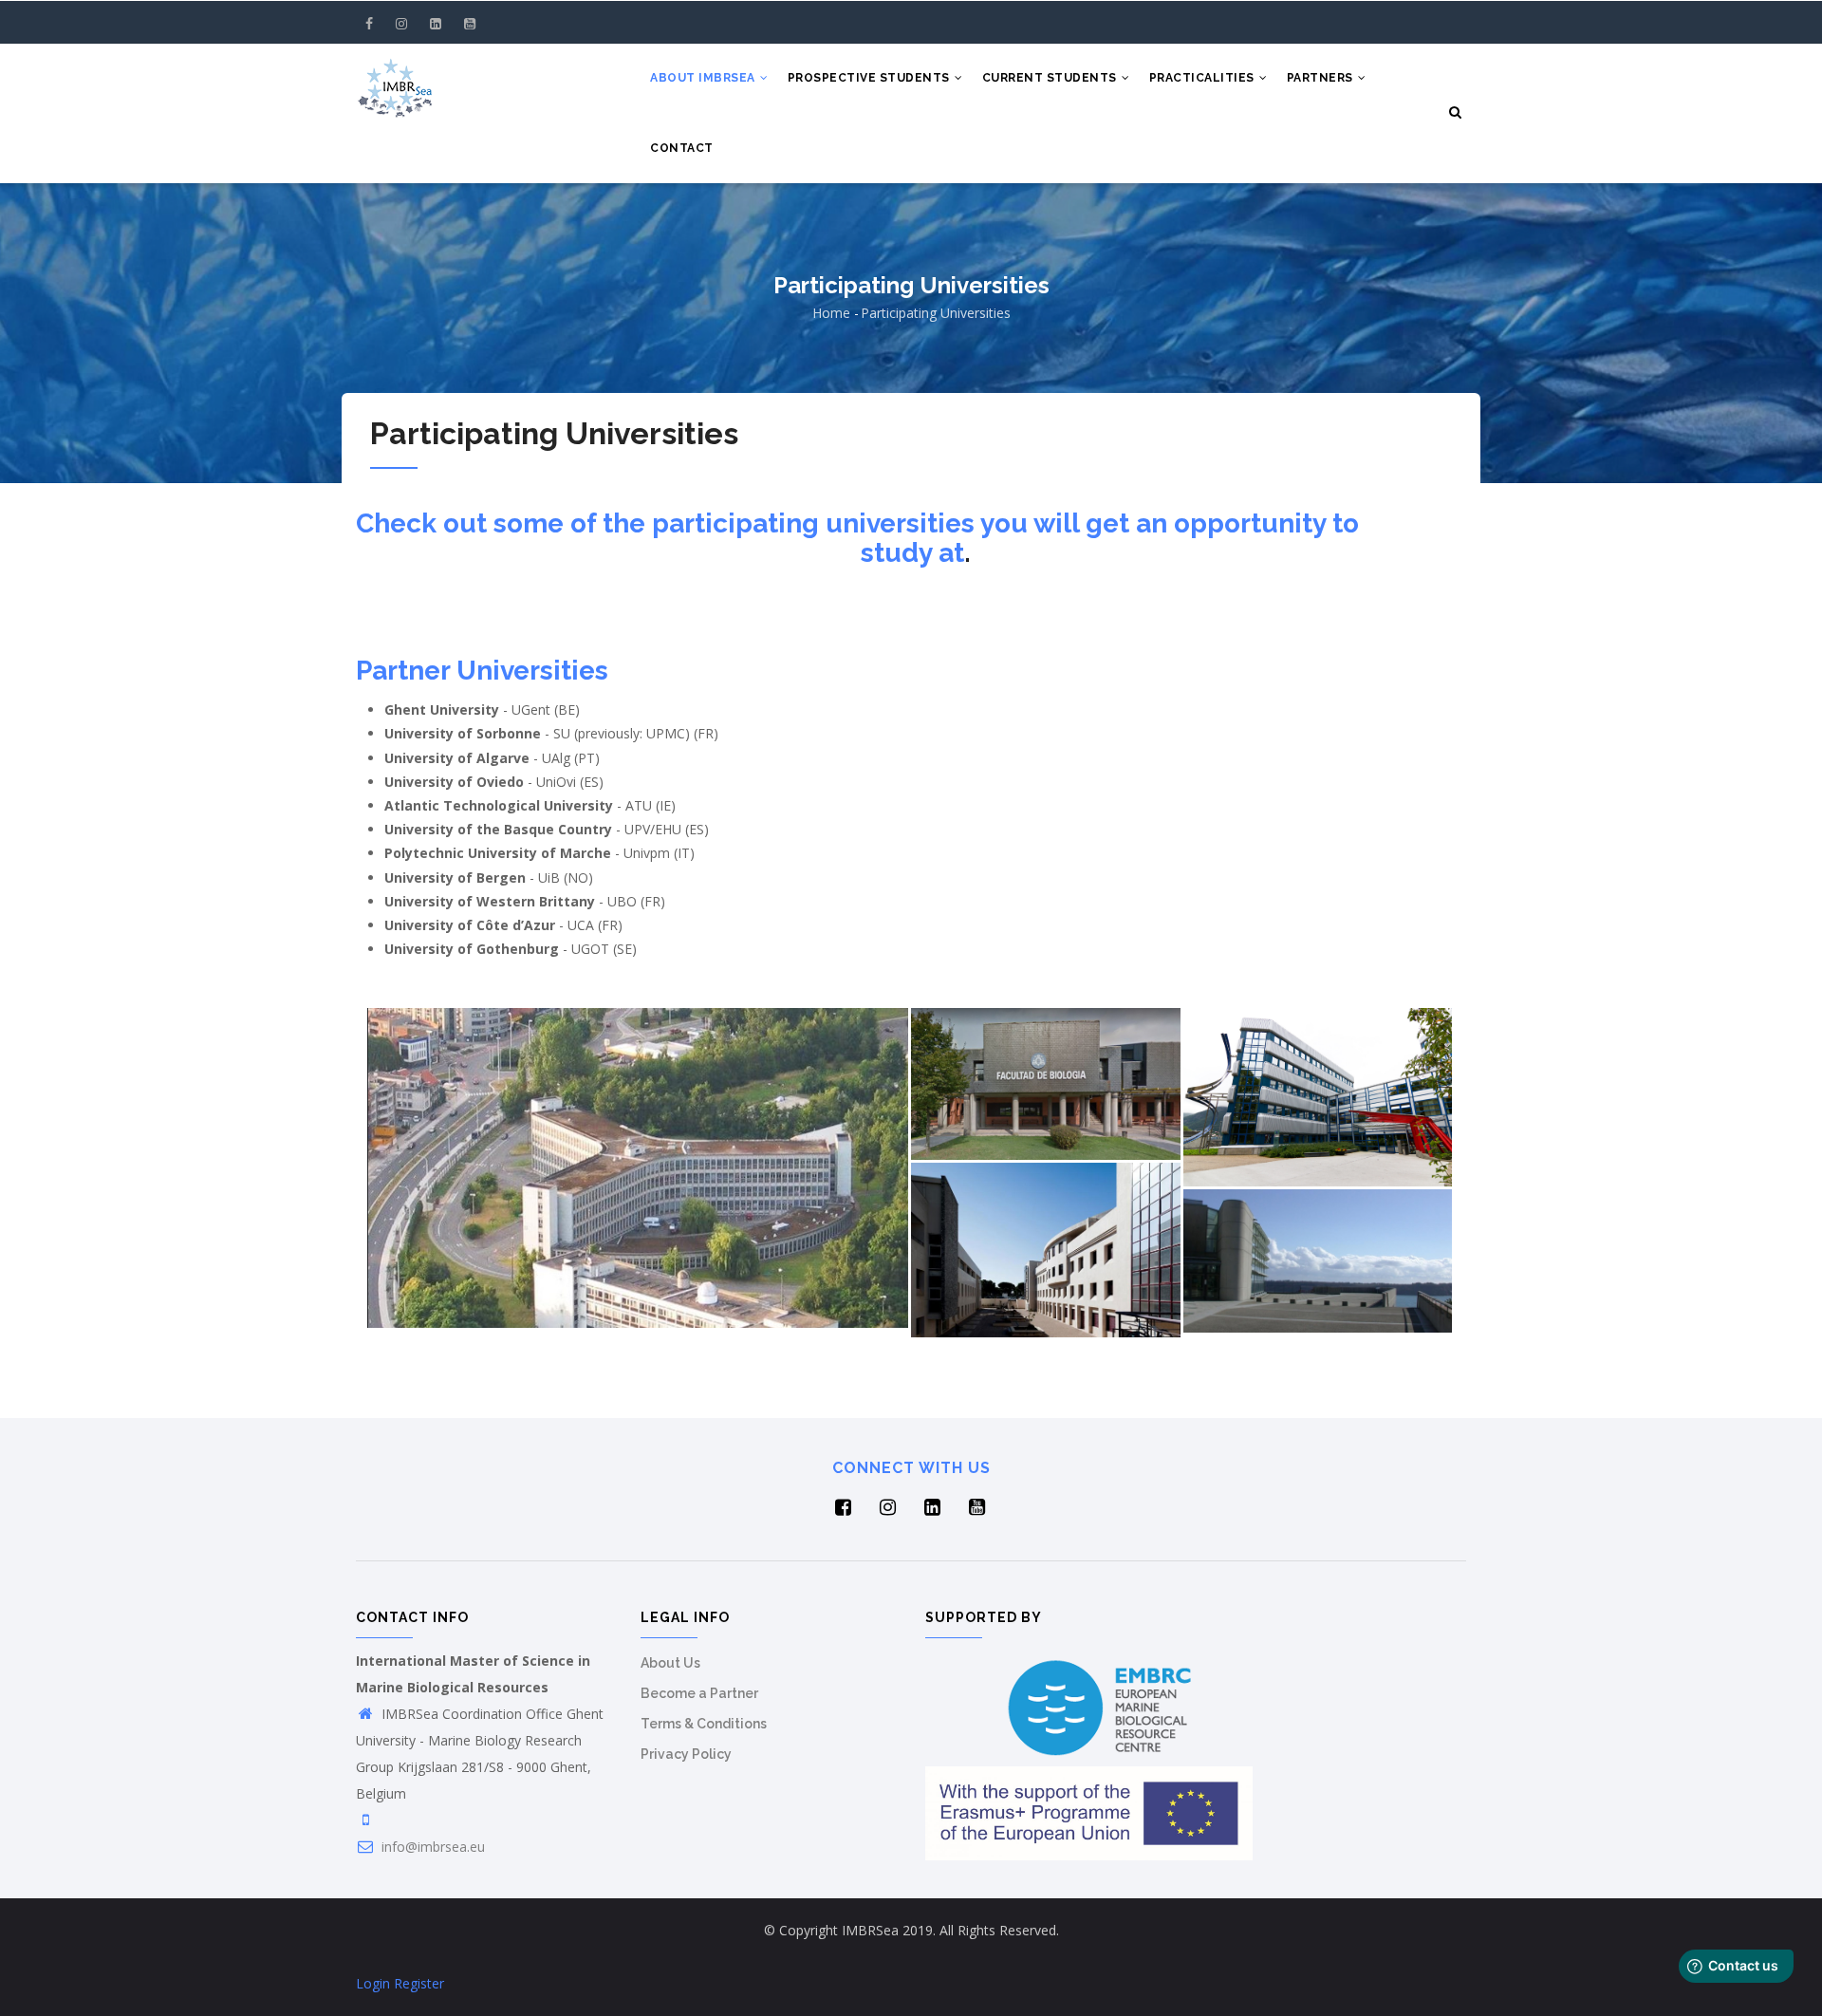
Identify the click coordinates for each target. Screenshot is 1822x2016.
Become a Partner (699, 1693)
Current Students (1051, 78)
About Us (670, 1663)
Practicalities (1204, 78)
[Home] (395, 82)
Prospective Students (871, 78)
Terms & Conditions (704, 1724)
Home (831, 313)
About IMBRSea (704, 78)
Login (373, 1983)
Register (419, 1983)
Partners (1322, 78)
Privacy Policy (686, 1754)
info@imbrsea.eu (431, 1847)
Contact (682, 148)
